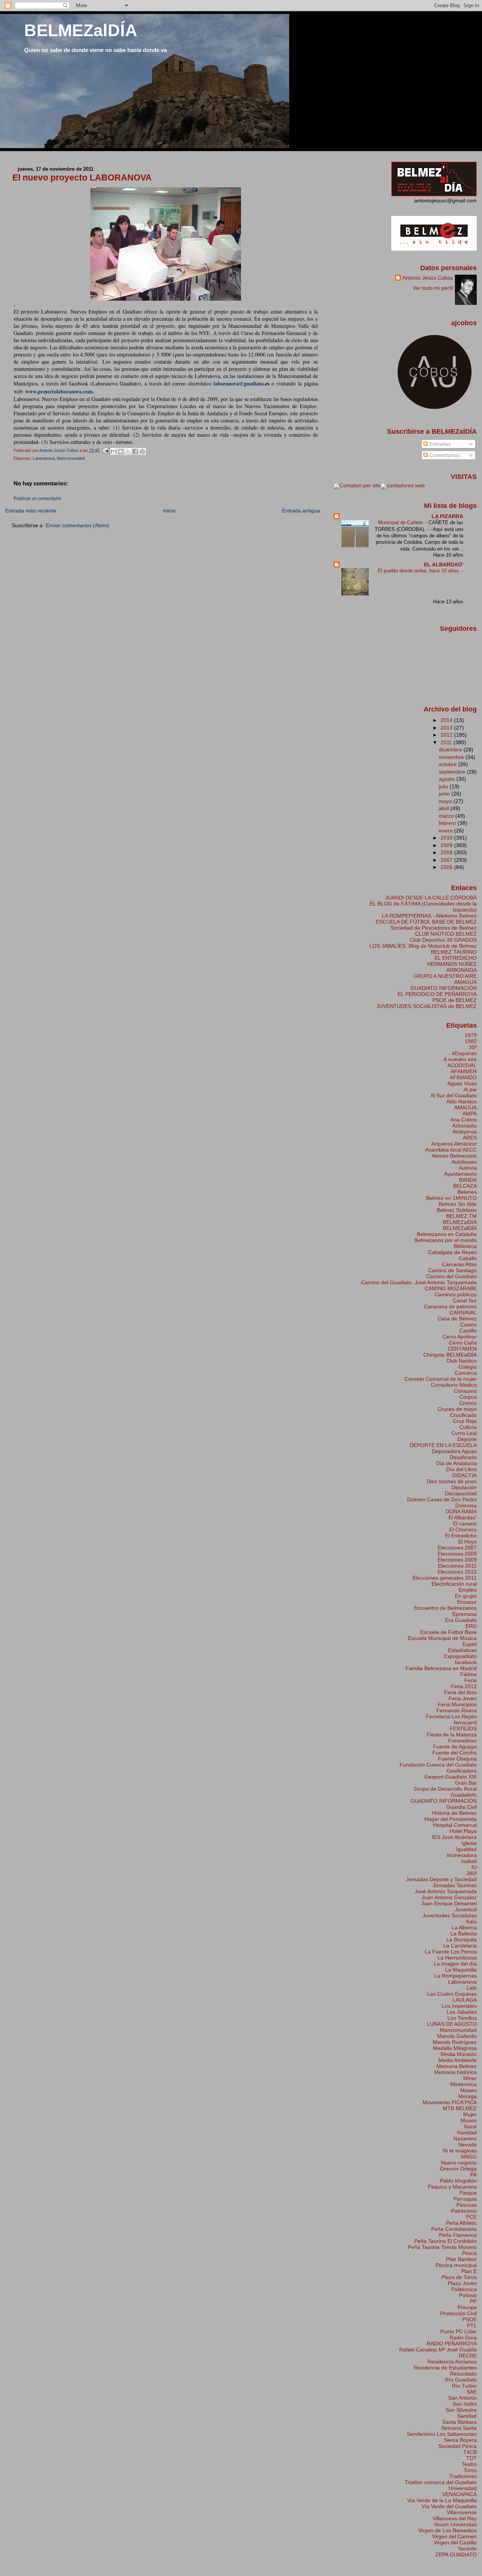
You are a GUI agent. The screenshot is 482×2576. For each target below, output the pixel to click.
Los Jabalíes (462, 2012)
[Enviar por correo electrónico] (114, 451)
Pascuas (467, 2205)
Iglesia (469, 1843)
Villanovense (462, 2512)
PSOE (470, 2319)
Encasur (467, 1602)
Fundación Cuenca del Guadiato (438, 1765)
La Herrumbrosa (457, 1958)
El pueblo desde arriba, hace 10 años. (420, 571)
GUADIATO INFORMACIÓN (444, 988)
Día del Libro (461, 1469)
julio (444, 786)
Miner (470, 2078)
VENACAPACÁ (459, 2494)
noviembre (452, 757)
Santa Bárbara (459, 2422)
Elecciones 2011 (457, 1566)
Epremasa (464, 1614)
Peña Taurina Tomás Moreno (442, 2247)
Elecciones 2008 (457, 1554)
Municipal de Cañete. (402, 522)
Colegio (468, 1367)
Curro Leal (464, 1433)
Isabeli (469, 1861)
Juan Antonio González (449, 1897)
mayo (446, 801)
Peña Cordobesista (454, 2229)
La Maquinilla (461, 1970)
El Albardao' (463, 1517)
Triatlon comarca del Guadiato (441, 2482)
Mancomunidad (71, 458)
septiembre (453, 772)
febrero (448, 823)
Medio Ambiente (458, 2060)
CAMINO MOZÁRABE (451, 1288)
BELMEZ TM (461, 1216)
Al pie (470, 1089)
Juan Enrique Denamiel (449, 1903)
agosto (448, 779)
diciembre (451, 750)
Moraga (468, 2096)
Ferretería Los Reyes (451, 1716)
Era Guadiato (461, 1620)
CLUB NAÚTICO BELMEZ (446, 934)
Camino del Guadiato (451, 1276)
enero (446, 831)
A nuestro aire (460, 1059)
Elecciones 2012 (457, 1572)
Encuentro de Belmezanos (445, 1608)
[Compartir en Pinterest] (142, 451)
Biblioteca (465, 1246)
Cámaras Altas (459, 1264)
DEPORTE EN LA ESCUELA (443, 1445)
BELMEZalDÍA (81, 30)
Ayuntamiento (460, 1174)
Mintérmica (464, 2084)
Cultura (468, 1427)
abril (445, 808)
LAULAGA (465, 2000)
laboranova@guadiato (239, 383)
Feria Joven (463, 1698)
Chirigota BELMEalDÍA (450, 1355)
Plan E (469, 2271)
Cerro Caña (463, 1343)
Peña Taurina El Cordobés (445, 2241)
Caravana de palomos (450, 1306)
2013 (447, 728)
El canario (465, 1524)
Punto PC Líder (458, 2331)
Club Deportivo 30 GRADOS (443, 940)
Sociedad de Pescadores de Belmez (434, 928)
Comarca (466, 1373)
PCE (471, 2217)
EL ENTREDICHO (456, 958)
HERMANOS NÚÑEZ (452, 964)
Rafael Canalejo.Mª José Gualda (438, 2350)
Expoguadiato (460, 1656)
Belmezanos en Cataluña (447, 1234)
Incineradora (462, 1855)
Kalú (471, 1921)
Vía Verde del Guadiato (449, 2506)
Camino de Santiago (452, 1270)
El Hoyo (468, 1542)
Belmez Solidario (457, 1210)
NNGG (469, 2157)
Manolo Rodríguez (455, 2042)
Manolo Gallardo (457, 2036)
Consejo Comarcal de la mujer (441, 1379)
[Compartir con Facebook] (135, 451)
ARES (470, 1138)
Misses (468, 2090)
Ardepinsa (465, 1132)
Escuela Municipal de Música (442, 1638)
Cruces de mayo (457, 1409)
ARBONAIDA (461, 970)
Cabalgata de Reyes (452, 1252)
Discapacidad (461, 1493)
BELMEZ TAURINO (454, 952)
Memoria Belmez (457, 2066)
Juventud (466, 1909)
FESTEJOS (463, 1729)
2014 (447, 720)
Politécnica (464, 2289)
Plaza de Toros (459, 2277)
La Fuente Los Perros (451, 1952)
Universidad (463, 2488)
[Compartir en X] (128, 451)
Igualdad (466, 1849)
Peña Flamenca (458, 2235)
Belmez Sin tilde (458, 1204)
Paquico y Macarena (452, 2187)
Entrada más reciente (31, 511)
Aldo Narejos (461, 1101)
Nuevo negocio (459, 2163)
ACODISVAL (462, 1065)
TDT (471, 2458)
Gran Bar (466, 1783)
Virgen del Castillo (455, 2542)
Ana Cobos (464, 1120)
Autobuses (464, 1162)
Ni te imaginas (460, 2151)
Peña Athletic (461, 2223)
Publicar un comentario (37, 499)
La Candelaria (460, 1946)
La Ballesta (464, 1934)
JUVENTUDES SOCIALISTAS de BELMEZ (427, 1006)
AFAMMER (464, 1071)
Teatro (469, 2464)
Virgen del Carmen (454, 2536)
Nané (470, 2126)
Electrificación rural (454, 1584)
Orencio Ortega (458, 2169)
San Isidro (465, 2404)
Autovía (468, 1168)
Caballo (468, 1258)
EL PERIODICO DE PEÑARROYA (437, 994)
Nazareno (465, 2139)
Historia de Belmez (454, 1813)
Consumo (465, 1391)
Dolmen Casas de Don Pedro (442, 1499)
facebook (466, 1662)
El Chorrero (463, 1530)
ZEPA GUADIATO (456, 2555)
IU (474, 1867)
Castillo (468, 1331)
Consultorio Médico (454, 1385)
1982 (471, 1041)
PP (473, 2301)
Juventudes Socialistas (450, 1915)
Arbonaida (464, 1126)
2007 (447, 860)
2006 (447, 867)
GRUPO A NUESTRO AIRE (445, 976)
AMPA (470, 1114)
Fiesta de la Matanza (452, 1735)
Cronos (468, 1403)
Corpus (468, 1397)
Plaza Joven (462, 2283)
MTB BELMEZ (460, 2108)
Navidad (467, 2132)
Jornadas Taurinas (455, 1885)
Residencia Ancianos (452, 2362)
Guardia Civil (461, 1807)
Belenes (467, 1192)
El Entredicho (461, 1536)
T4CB (470, 2452)
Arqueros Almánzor (454, 1144)
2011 (447, 742)
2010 (447, 838)
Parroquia (465, 2199)
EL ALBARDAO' (444, 564)
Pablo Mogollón (458, 2181)
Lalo (472, 1988)
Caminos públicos (456, 1294)
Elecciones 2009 (457, 1560)
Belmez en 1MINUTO (451, 1198)
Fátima (468, 1674)
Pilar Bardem (461, 2259)
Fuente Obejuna (457, 1759)
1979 (471, 1035)
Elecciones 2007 (457, 1548)
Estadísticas (462, 1650)
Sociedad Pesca (458, 2446)
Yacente (467, 2548)
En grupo (466, 1596)
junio (445, 794)
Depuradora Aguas (454, 1451)
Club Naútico (461, 1361)
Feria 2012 (464, 1686)
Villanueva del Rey (455, 2518)
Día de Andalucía (456, 1463)
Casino (468, 1325)
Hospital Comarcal (455, 1825)
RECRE (468, 2356)
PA (474, 2175)
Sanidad (467, 2416)
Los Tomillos (462, 2018)
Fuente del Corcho (455, 1753)
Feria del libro (460, 1692)
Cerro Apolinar (460, 1337)
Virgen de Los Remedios (447, 2530)
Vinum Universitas (455, 2524)
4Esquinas (464, 1053)
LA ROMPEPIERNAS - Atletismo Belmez (429, 916)
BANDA (468, 1180)
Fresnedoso (462, 1741)
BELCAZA (465, 1186)
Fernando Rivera (457, 1710)
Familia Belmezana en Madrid (441, 1668)
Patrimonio (464, 2211)
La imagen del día (455, 1964)
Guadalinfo (464, 1795)
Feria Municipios (457, 1704)
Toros (470, 2470)
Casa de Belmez (457, 1319)
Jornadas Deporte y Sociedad (441, 1879)
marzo (447, 816)
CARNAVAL (463, 1312)
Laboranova (44, 458)
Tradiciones (463, 2476)
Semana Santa (459, 2428)
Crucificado (463, 1415)
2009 (447, 845)
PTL (472, 2325)
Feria (471, 1680)
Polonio (468, 2295)
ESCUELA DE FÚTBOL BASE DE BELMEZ (426, 922)
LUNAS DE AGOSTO (452, 2024)
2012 (447, 735)
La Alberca (464, 1927)
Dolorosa (466, 1505)
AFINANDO (463, 1077)
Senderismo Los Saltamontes (442, 2434)
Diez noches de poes (452, 1481)
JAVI (471, 1873)
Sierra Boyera (460, 2440)
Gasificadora (462, 1771)
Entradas (439, 444)
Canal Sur (465, 1300)
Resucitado (463, 2374)
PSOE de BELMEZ (455, 1000)
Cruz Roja (465, 1421)
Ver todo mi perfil (433, 288)
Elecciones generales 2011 (445, 1578)
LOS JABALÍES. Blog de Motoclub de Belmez (423, 946)
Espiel (470, 1644)
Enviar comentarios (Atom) (77, 525)
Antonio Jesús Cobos (428, 278)
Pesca (469, 2253)
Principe (467, 2307)
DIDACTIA (464, 1475)
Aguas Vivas (462, 1083)
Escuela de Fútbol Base (448, 1632)
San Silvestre (461, 2410)
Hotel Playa (463, 1831)
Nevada (468, 2145)
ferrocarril (465, 1722)
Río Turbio (464, 2386)
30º (473, 1047)
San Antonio (462, 2398)
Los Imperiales (459, 2006)
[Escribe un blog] (121, 451)
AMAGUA (465, 982)
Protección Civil (458, 2313)
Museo (469, 2120)
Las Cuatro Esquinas (452, 1994)
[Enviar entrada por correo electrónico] (106, 450)
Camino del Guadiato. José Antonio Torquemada (419, 1282)
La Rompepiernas (455, 1976)
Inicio (169, 511)
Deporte (467, 1439)
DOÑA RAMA (461, 1511)
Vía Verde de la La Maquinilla (442, 2500)
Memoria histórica (455, 2072)
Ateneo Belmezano (454, 1156)
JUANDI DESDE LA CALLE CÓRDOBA (431, 898)
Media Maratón (459, 2054)
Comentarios (444, 455)
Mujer (470, 2114)
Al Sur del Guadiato (454, 1095)
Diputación (464, 1487)
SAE (472, 2392)
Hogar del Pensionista (451, 1819)
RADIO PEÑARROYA (452, 2343)
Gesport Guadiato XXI (451, 1777)
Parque (468, 2193)
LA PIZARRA (447, 516)
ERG (471, 1626)
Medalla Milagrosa (455, 2048)
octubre (448, 764)
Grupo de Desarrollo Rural (445, 1789)
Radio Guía (463, 2337)
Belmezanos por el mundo (445, 1240)
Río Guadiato (461, 2380)
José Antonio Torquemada (446, 1891)
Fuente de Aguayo (455, 1747)
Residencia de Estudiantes (445, 2368)
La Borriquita (461, 1940)
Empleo (468, 1590)
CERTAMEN (462, 1349)
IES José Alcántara (454, 1837)
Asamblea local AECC (451, 1150)
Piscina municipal (456, 2265)
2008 (447, 852)
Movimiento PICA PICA (450, 2102)
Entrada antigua (301, 511)
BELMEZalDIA (460, 1222)
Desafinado (463, 1457)
